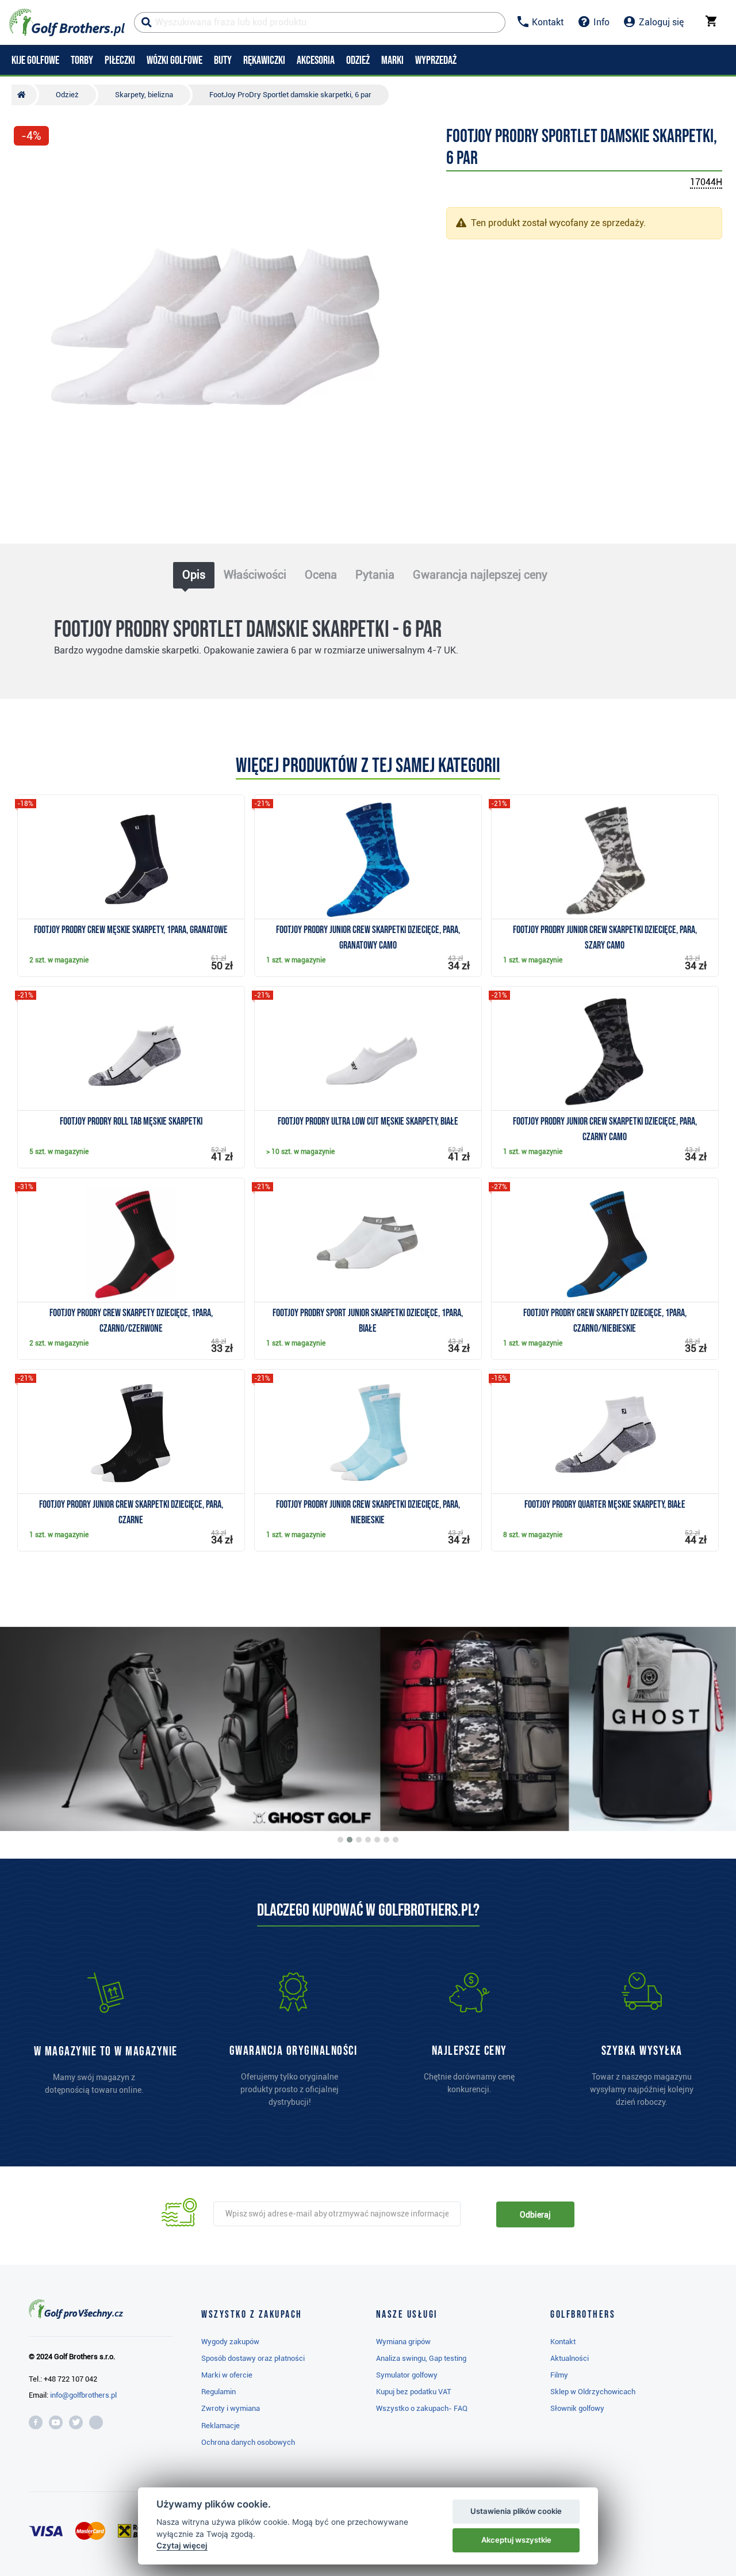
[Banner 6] (386, 1840)
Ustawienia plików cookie (516, 2511)
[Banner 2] (350, 1840)
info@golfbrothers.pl (83, 2395)
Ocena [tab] (321, 575)
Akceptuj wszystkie (516, 2540)
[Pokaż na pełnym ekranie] (28, 168)
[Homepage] (67, 22)
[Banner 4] (368, 1840)
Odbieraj (535, 2215)
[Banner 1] (340, 1840)
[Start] (24, 95)
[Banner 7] (396, 1840)
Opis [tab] (194, 575)
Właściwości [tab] (255, 575)
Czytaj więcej (182, 2546)
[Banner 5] (377, 1840)
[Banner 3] (359, 1840)
